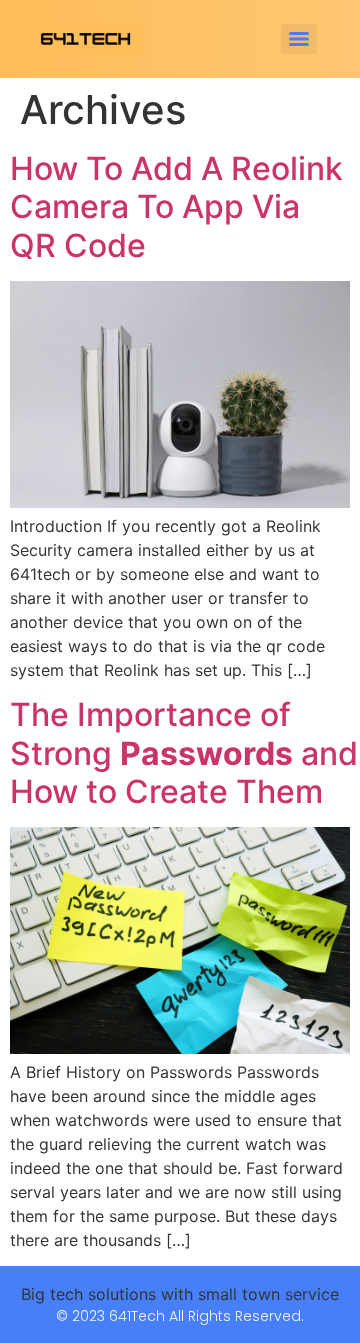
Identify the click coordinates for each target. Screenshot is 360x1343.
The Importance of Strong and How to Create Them (184, 753)
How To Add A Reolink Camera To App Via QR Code (176, 207)
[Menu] (299, 39)
